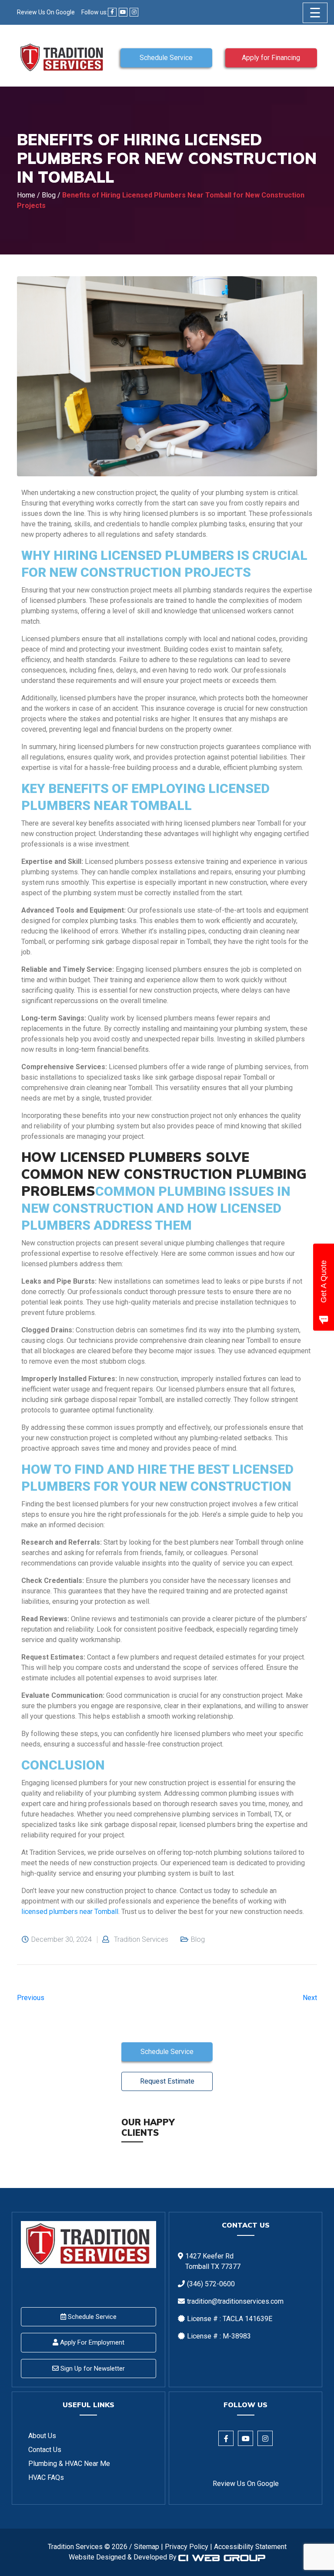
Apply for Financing (271, 58)
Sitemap (147, 2547)
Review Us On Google (46, 12)
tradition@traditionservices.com (235, 2301)
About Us (42, 2436)
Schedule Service (166, 58)
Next (310, 1998)
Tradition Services (141, 1940)
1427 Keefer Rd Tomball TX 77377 (213, 2261)
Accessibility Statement (250, 2547)
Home (26, 195)
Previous (31, 1998)
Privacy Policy (187, 2547)
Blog (49, 195)
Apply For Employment (91, 2342)
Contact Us (45, 2450)
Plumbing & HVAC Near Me (69, 2464)
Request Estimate (167, 2081)
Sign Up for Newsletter (92, 2369)
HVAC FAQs (46, 2477)
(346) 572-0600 (211, 2284)
